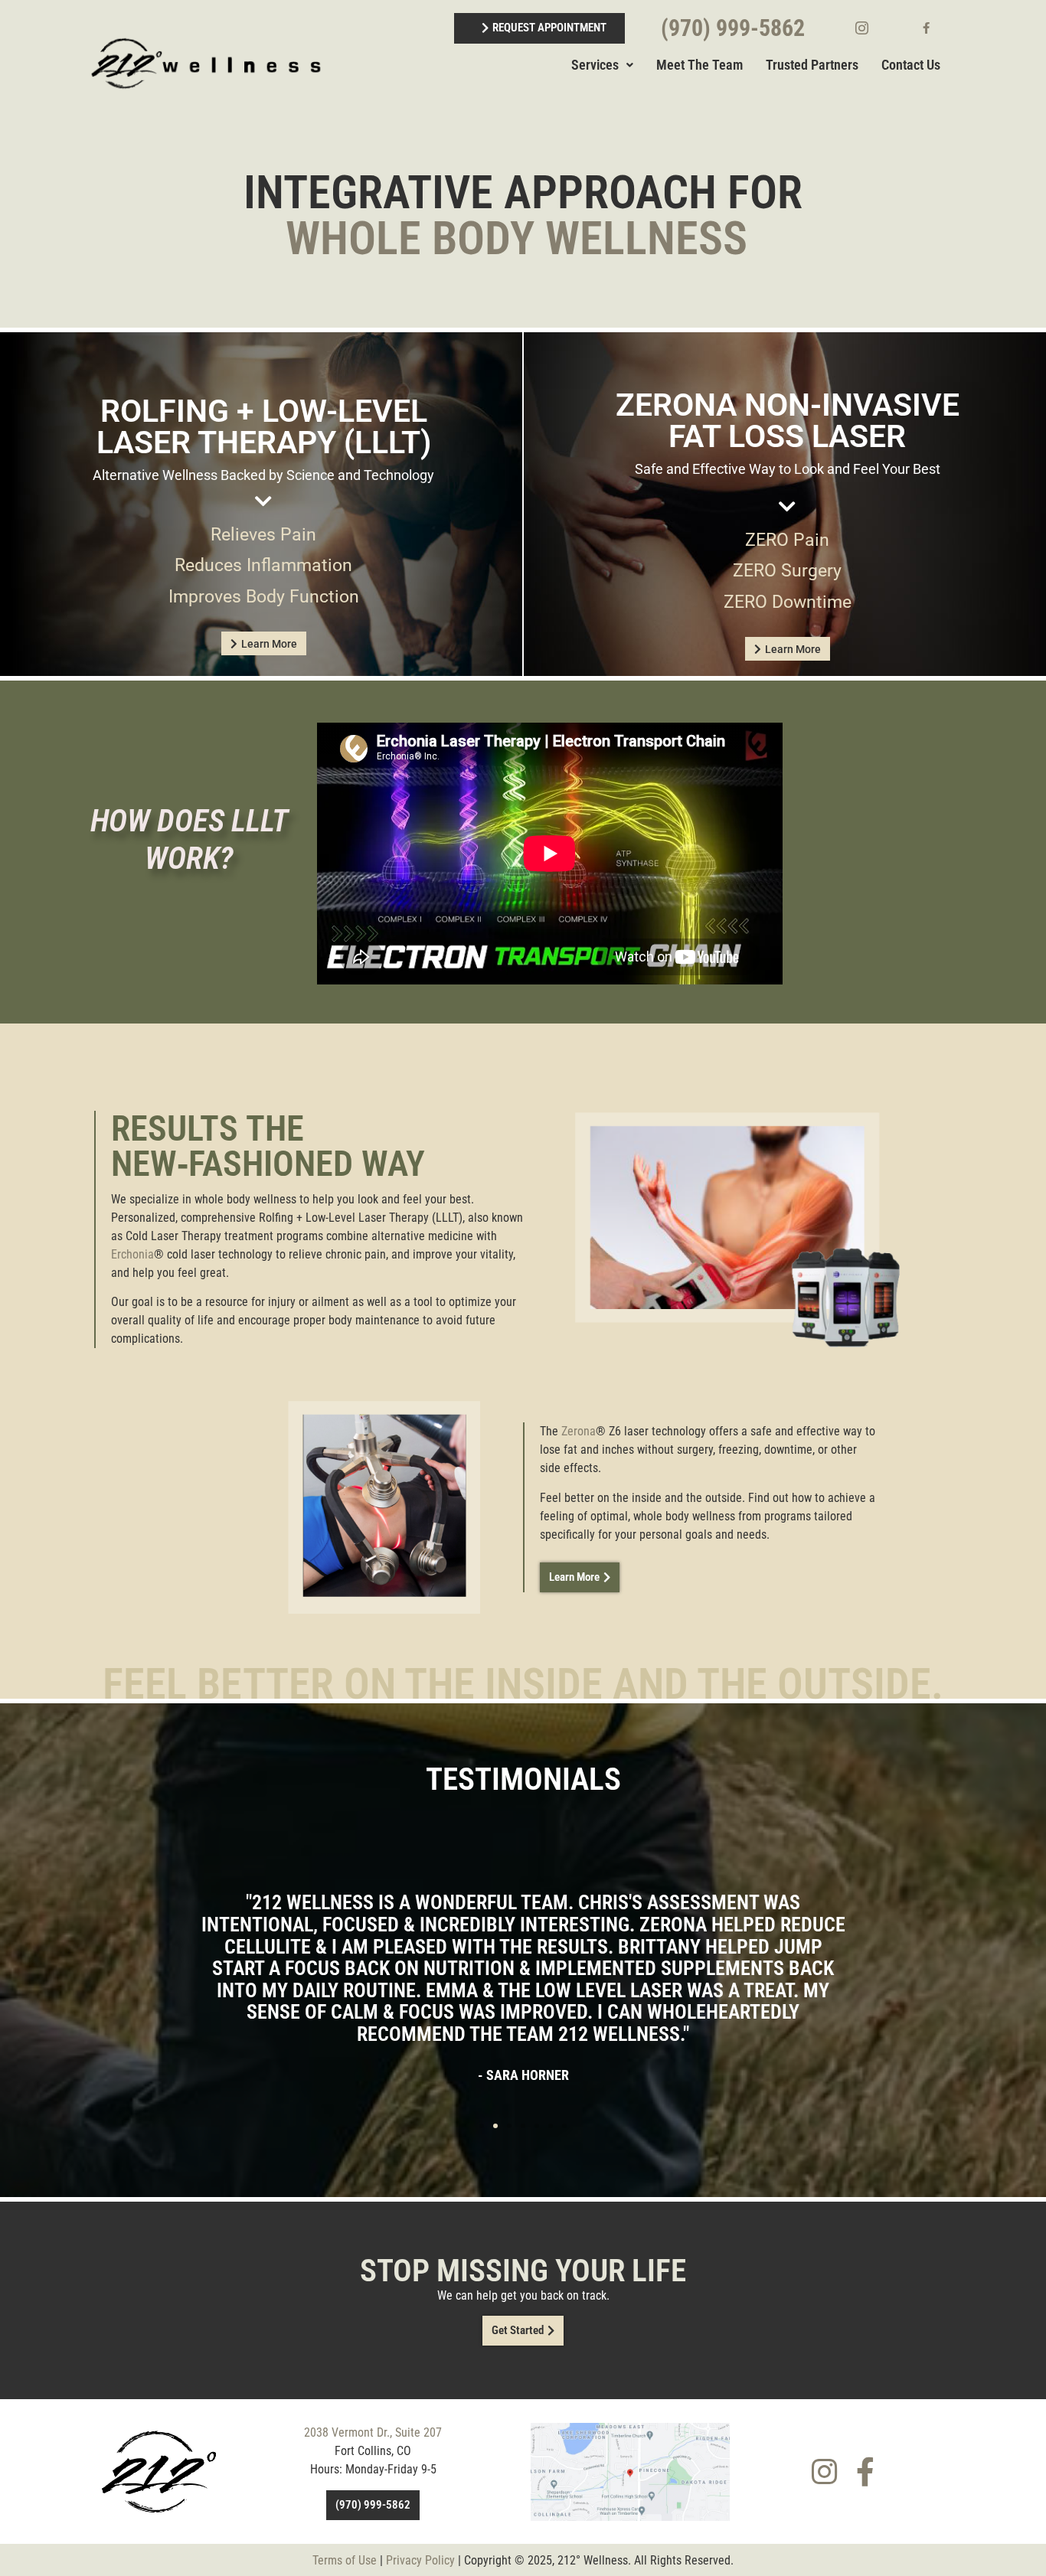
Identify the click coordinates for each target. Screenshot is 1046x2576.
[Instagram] (824, 2472)
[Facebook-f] (865, 2472)
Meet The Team (700, 65)
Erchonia (132, 1254)
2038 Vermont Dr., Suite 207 (373, 2432)
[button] (108, 1958)
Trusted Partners (812, 65)
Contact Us (911, 65)
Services (595, 65)
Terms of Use (345, 2560)
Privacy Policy (420, 2560)
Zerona (577, 1431)
